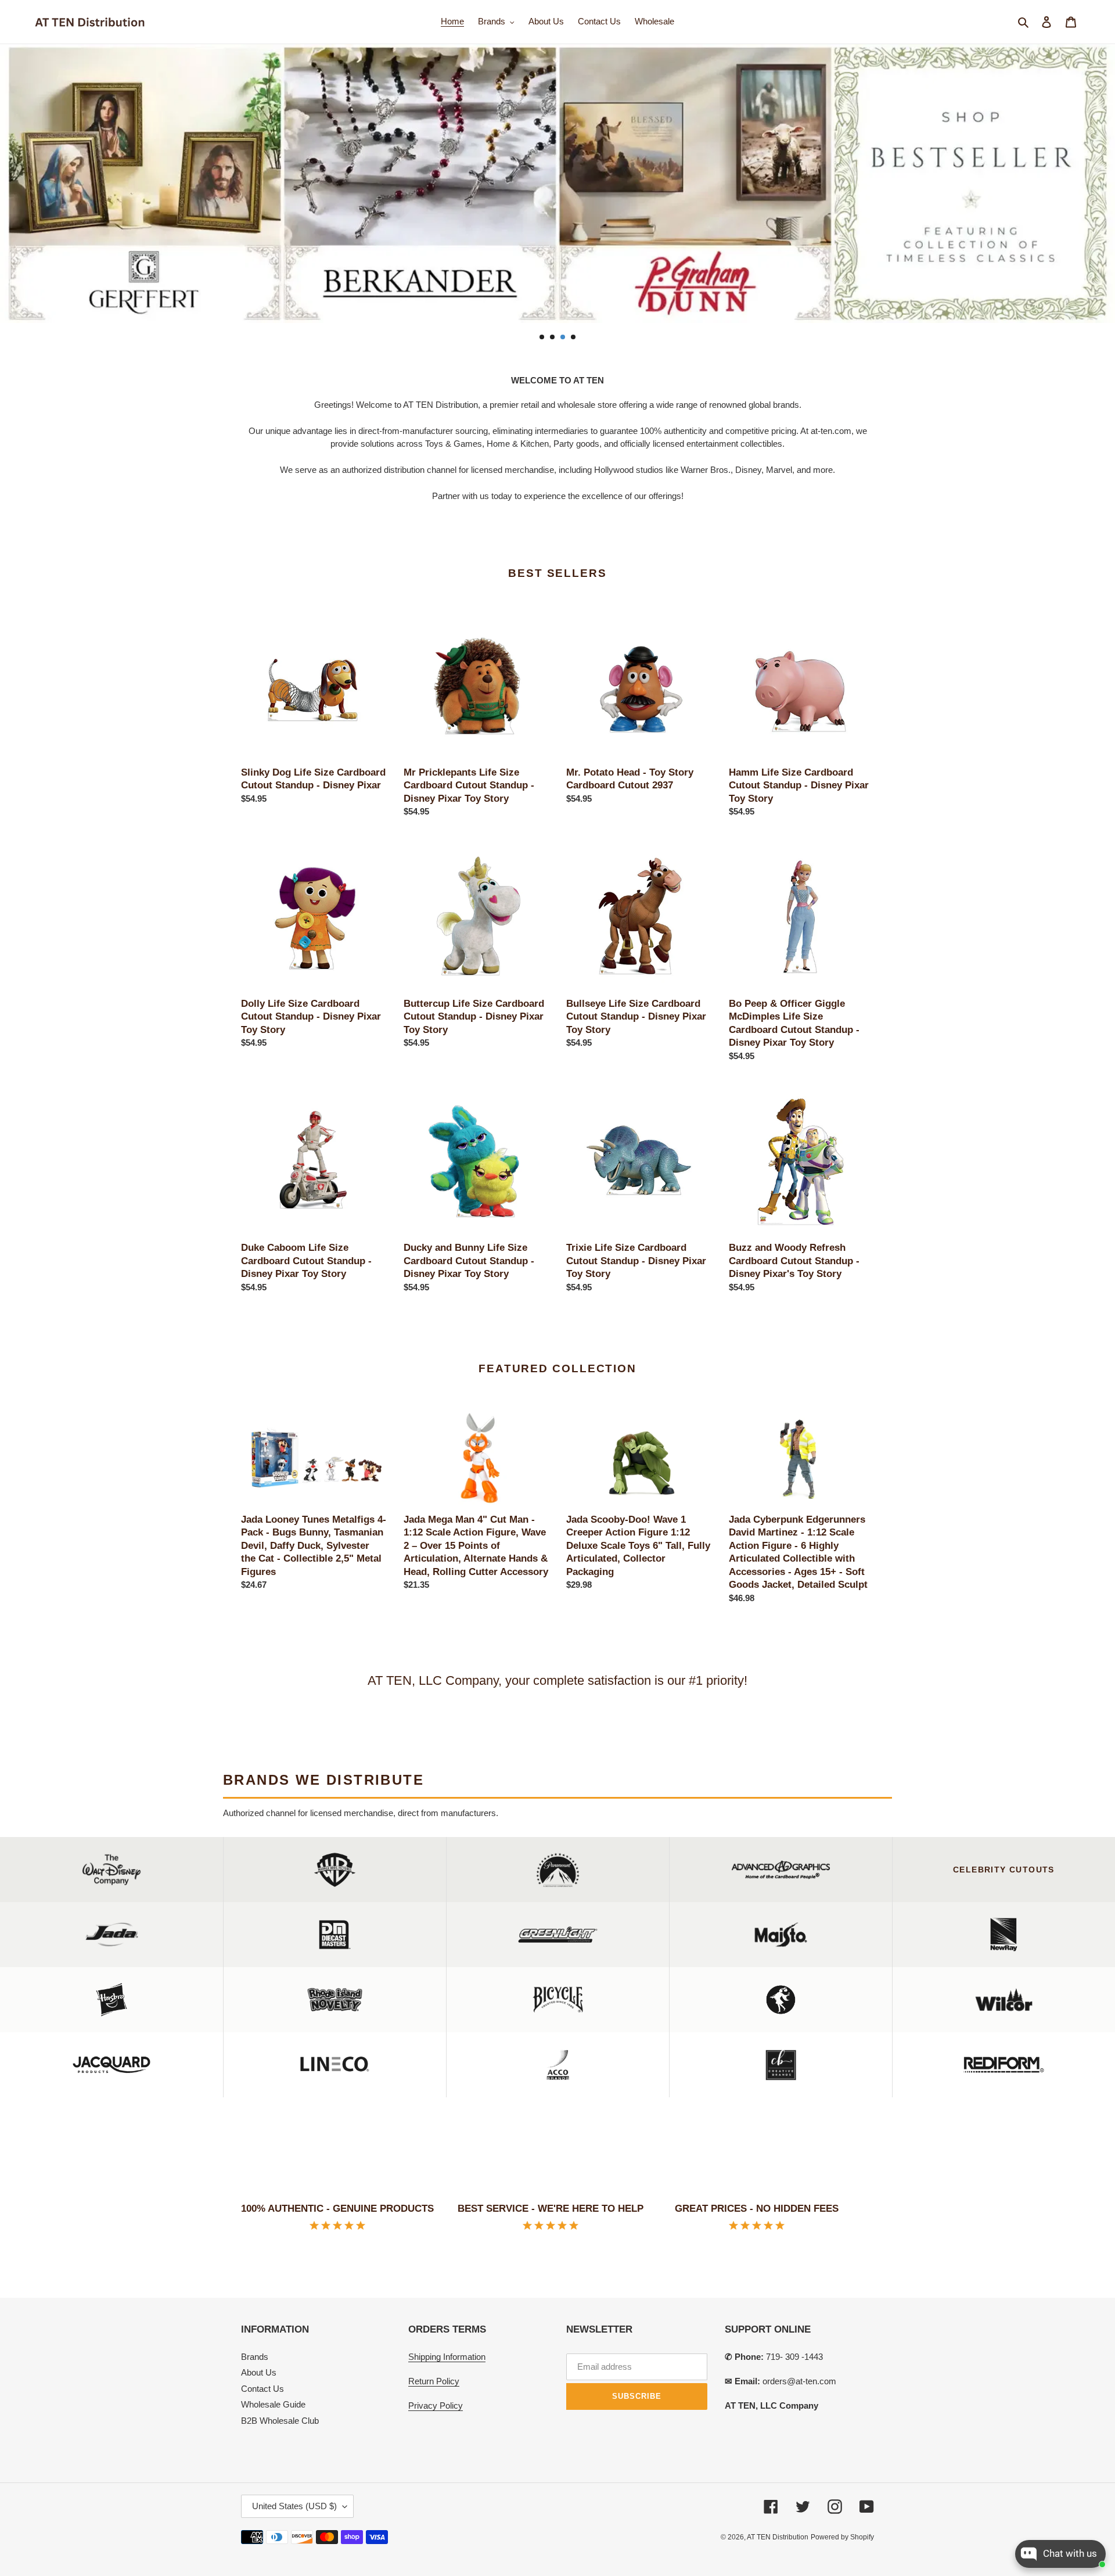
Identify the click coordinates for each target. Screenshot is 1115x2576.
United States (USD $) (294, 2506)
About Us (259, 2372)
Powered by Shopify (842, 2537)
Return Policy (434, 2381)
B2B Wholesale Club (280, 2421)
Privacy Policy (436, 2405)
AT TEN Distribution (778, 2537)
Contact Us (262, 2389)
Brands (255, 2357)
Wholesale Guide (273, 2404)
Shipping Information (447, 2357)
